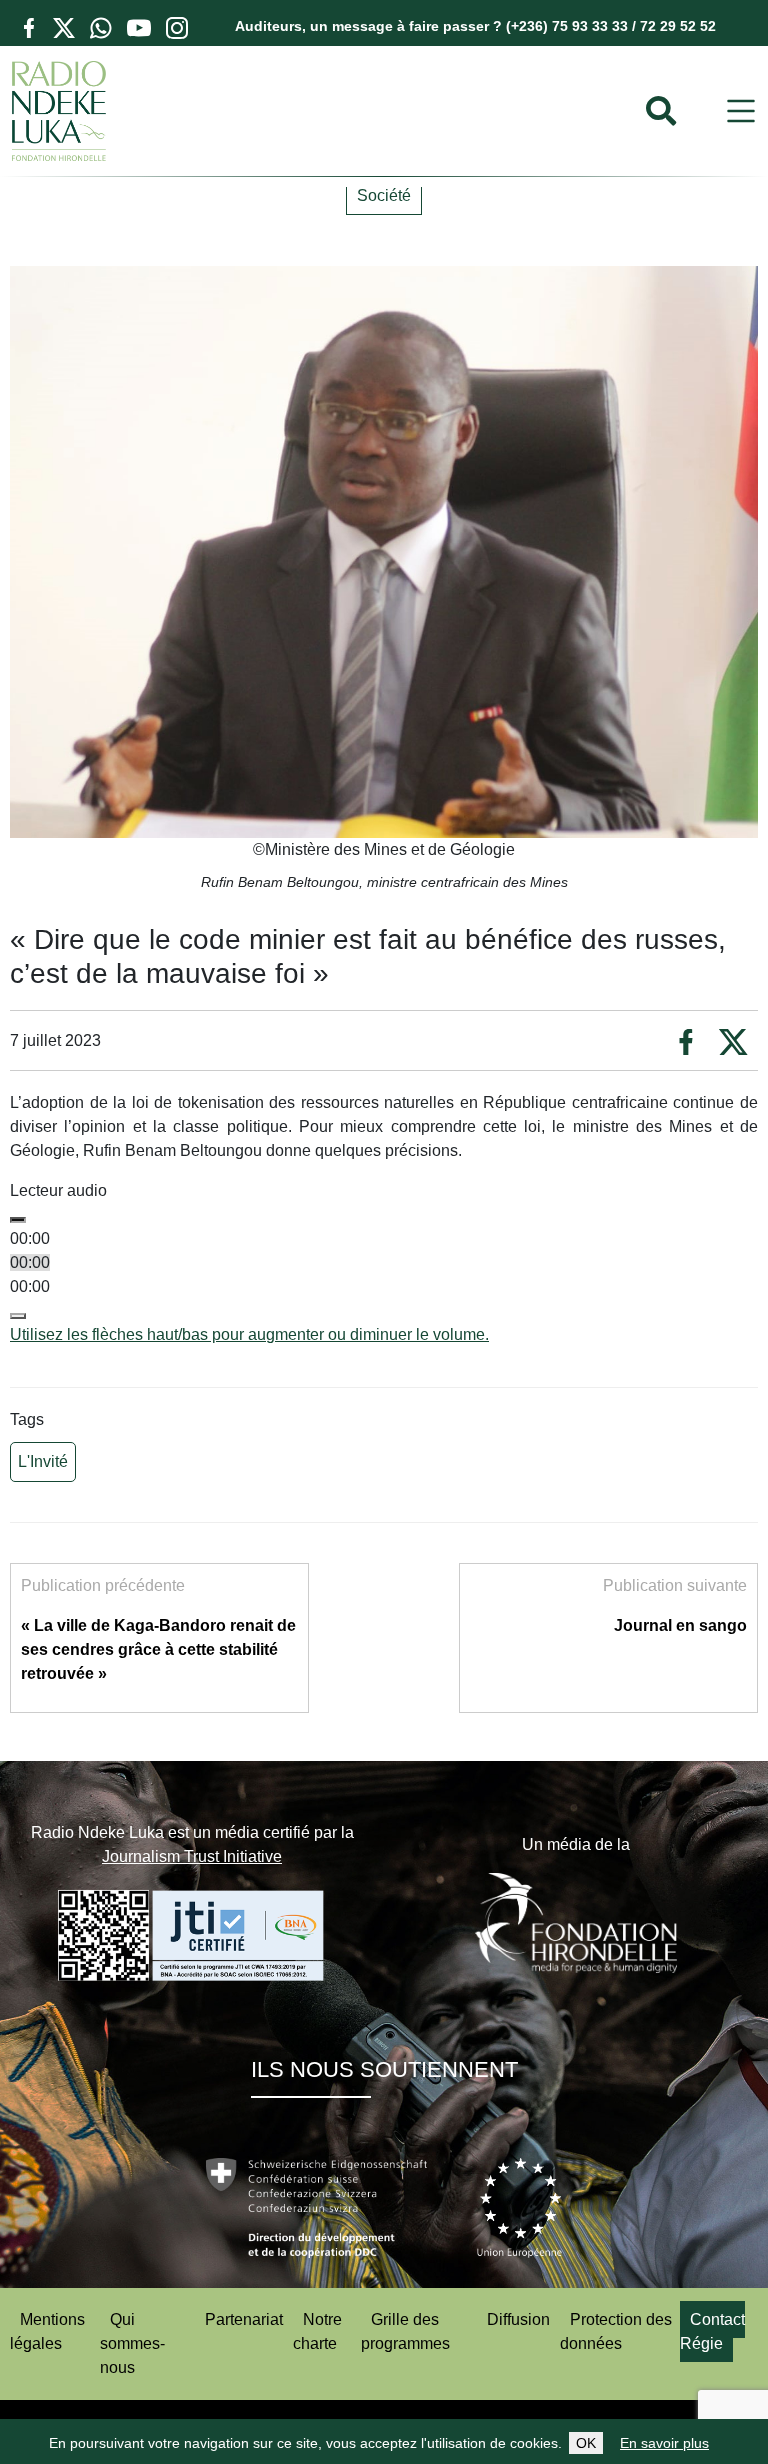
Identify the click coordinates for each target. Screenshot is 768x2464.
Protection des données (616, 2331)
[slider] (249, 1334)
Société (384, 195)
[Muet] (18, 1316)
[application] (384, 1275)
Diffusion (518, 2319)
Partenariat (244, 2319)
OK (586, 2443)
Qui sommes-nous (132, 2343)
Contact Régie (712, 2331)
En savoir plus (664, 2443)
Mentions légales (47, 2331)
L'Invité (43, 1461)
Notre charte (317, 2331)
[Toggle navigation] (741, 111)
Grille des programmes (405, 2331)
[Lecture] (18, 1220)
